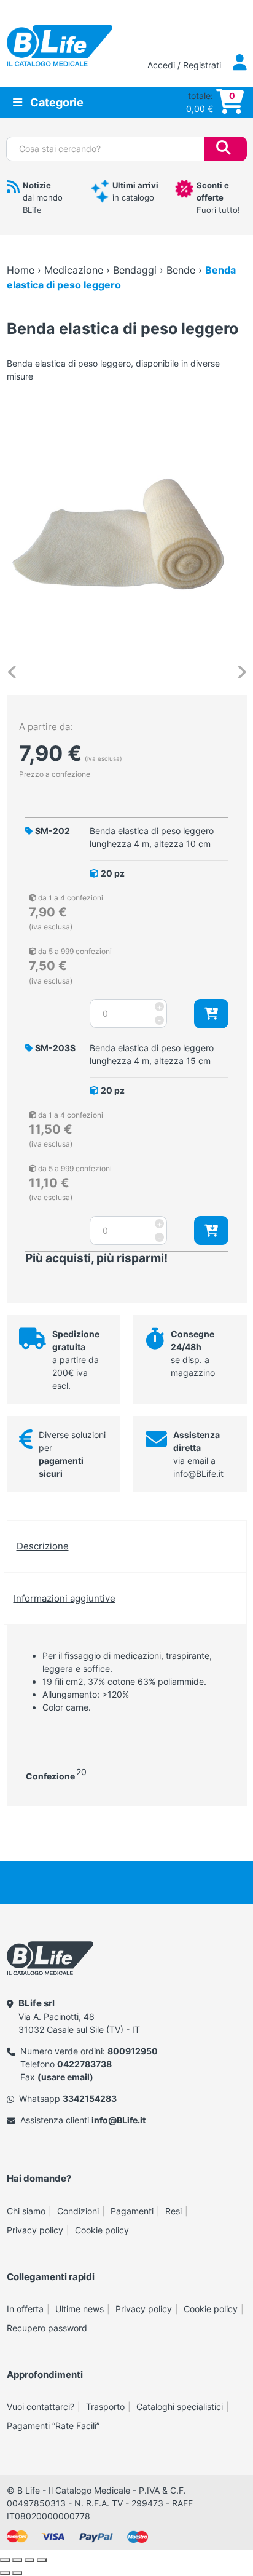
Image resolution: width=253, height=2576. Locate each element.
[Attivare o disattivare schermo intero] (17, 2560)
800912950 (133, 2051)
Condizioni (78, 2211)
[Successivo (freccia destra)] (17, 2573)
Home (21, 270)
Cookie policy (102, 2230)
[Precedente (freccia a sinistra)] (5, 2573)
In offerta (25, 2309)
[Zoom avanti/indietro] (5, 2560)
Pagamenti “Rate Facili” (53, 2426)
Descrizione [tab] (43, 1546)
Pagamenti (132, 2211)
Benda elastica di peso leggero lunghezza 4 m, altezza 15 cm (152, 1054)
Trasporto (105, 2407)
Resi (173, 2211)
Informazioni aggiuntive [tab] (64, 1598)
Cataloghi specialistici (180, 2407)
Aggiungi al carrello (211, 1013)
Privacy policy (35, 2230)
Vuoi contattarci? (41, 2407)
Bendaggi (135, 270)
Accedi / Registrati (185, 65)
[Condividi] (29, 2560)
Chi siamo (26, 2211)
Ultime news (80, 2309)
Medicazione (74, 270)
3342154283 (90, 2098)
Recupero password (47, 2328)
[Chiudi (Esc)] (42, 2560)
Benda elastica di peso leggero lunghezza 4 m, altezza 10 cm (152, 837)
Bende (181, 270)
